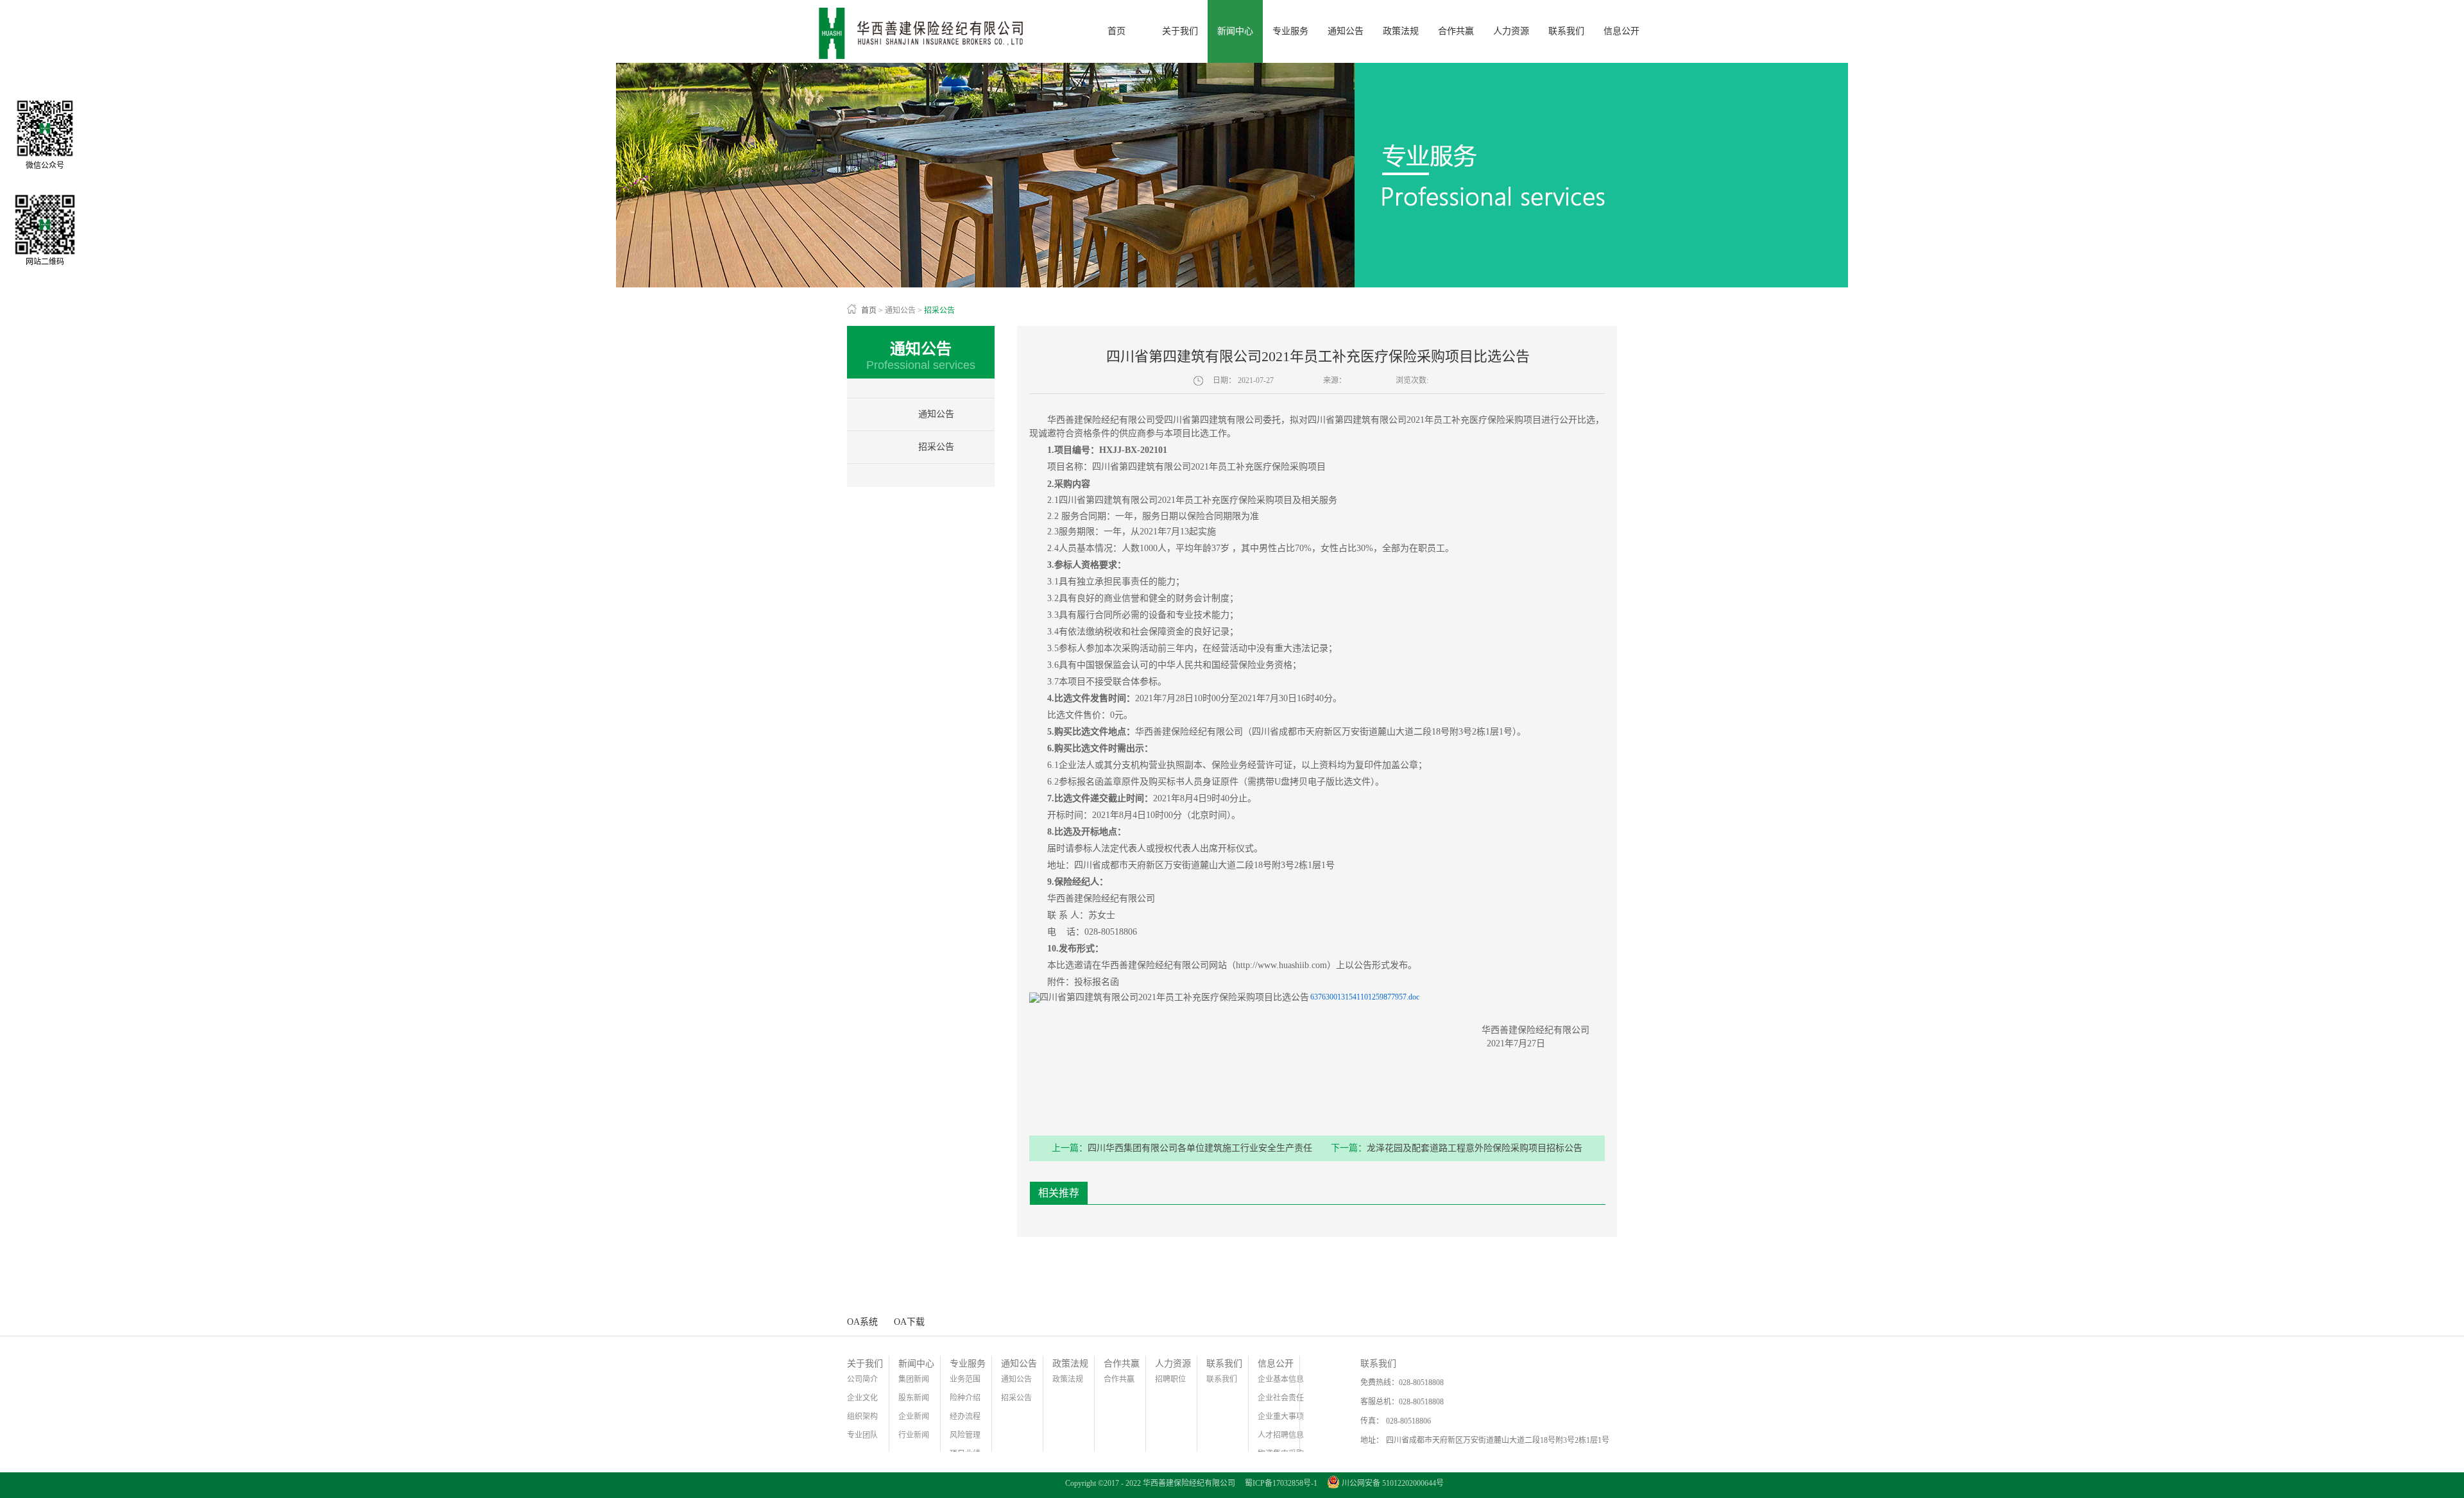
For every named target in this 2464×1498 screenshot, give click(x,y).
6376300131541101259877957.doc (1365, 997)
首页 (1116, 31)
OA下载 (909, 1322)
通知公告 (900, 311)
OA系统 (862, 1322)
